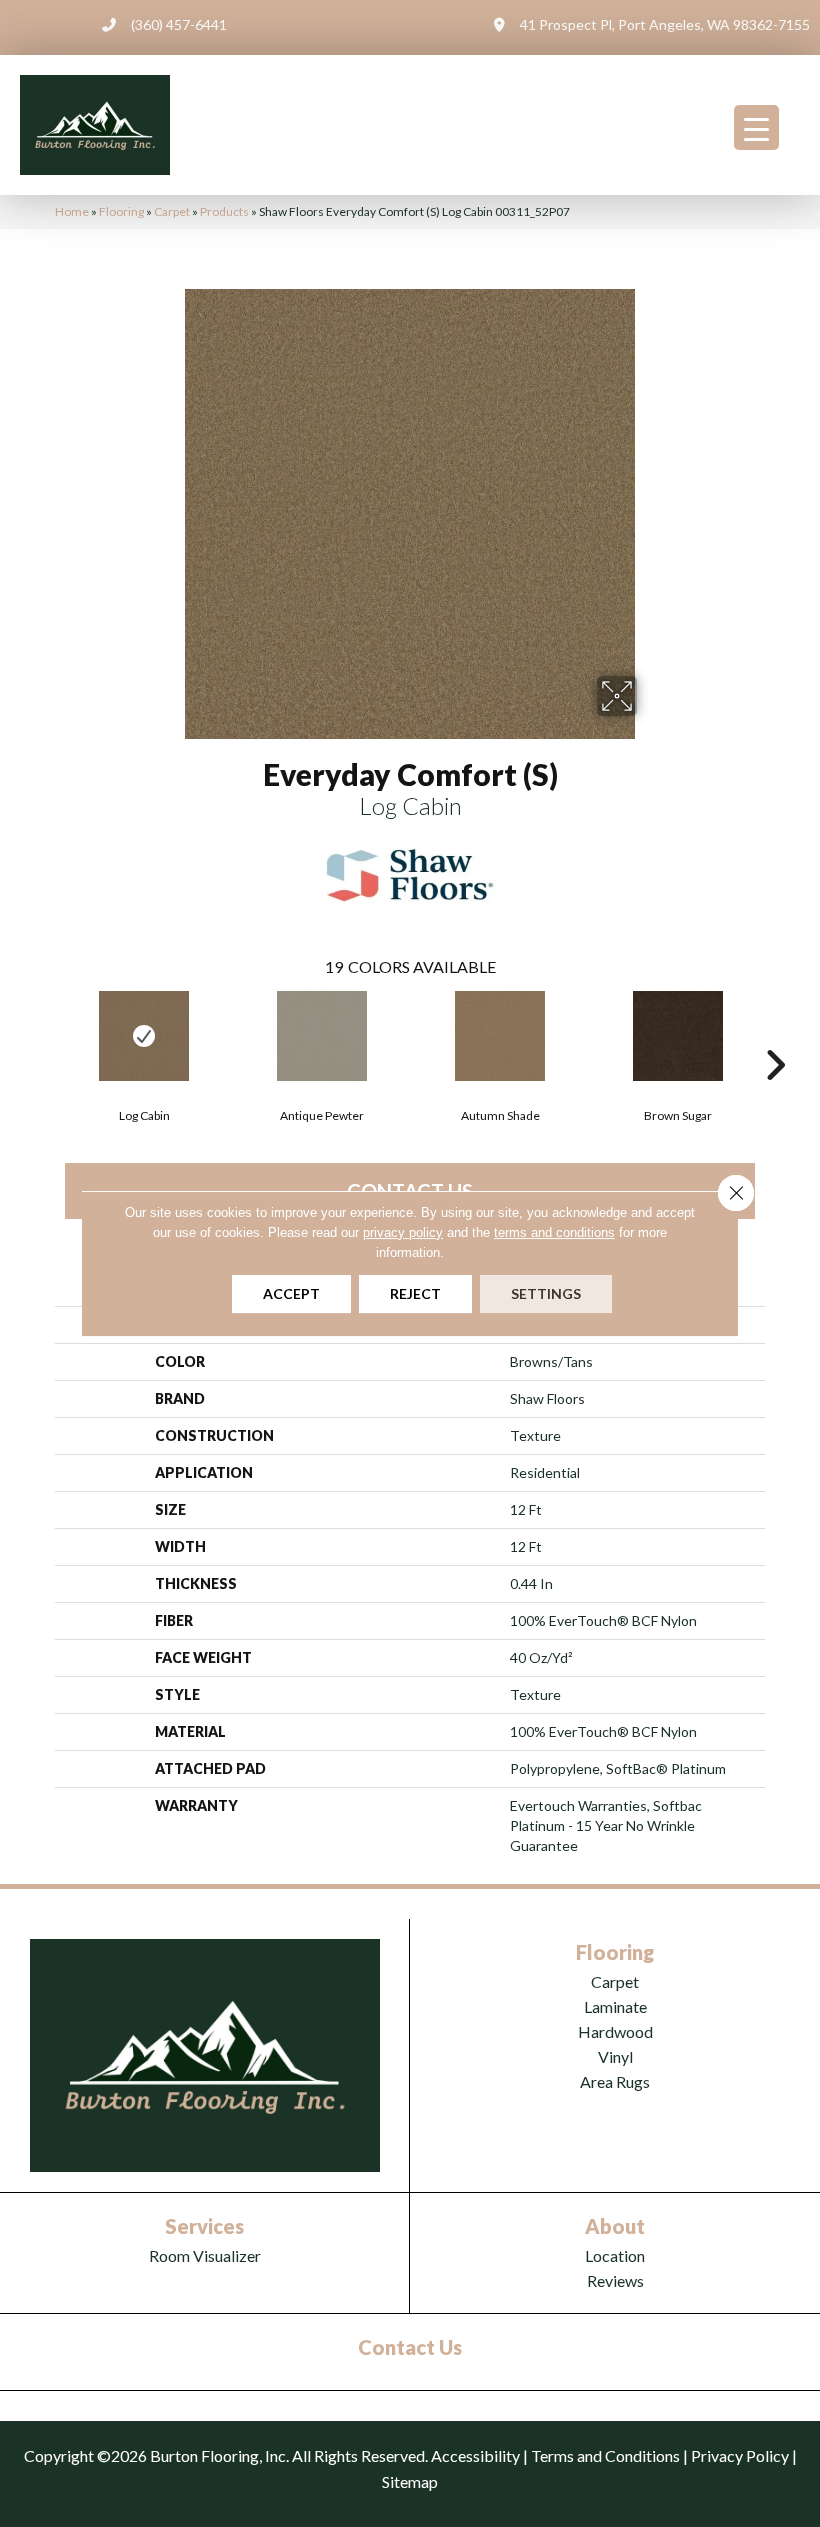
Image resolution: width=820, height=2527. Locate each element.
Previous (45, 1035)
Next (775, 1035)
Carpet (172, 211)
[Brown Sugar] (678, 1036)
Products (224, 211)
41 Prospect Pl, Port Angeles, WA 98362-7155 (665, 24)
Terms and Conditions (605, 2455)
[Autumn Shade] (500, 1036)
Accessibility (475, 2455)
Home (72, 211)
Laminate (615, 2006)
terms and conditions (554, 1232)
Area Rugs (615, 2081)
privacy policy (403, 1232)
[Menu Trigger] (756, 127)
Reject (415, 1293)
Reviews (615, 2280)
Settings (546, 1293)
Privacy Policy (740, 2455)
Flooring (121, 211)
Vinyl (615, 2056)
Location (615, 2255)
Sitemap (410, 2481)
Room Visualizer (205, 2255)
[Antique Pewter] (322, 1036)
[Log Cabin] (144, 1036)
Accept (291, 1293)
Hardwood (615, 2031)
